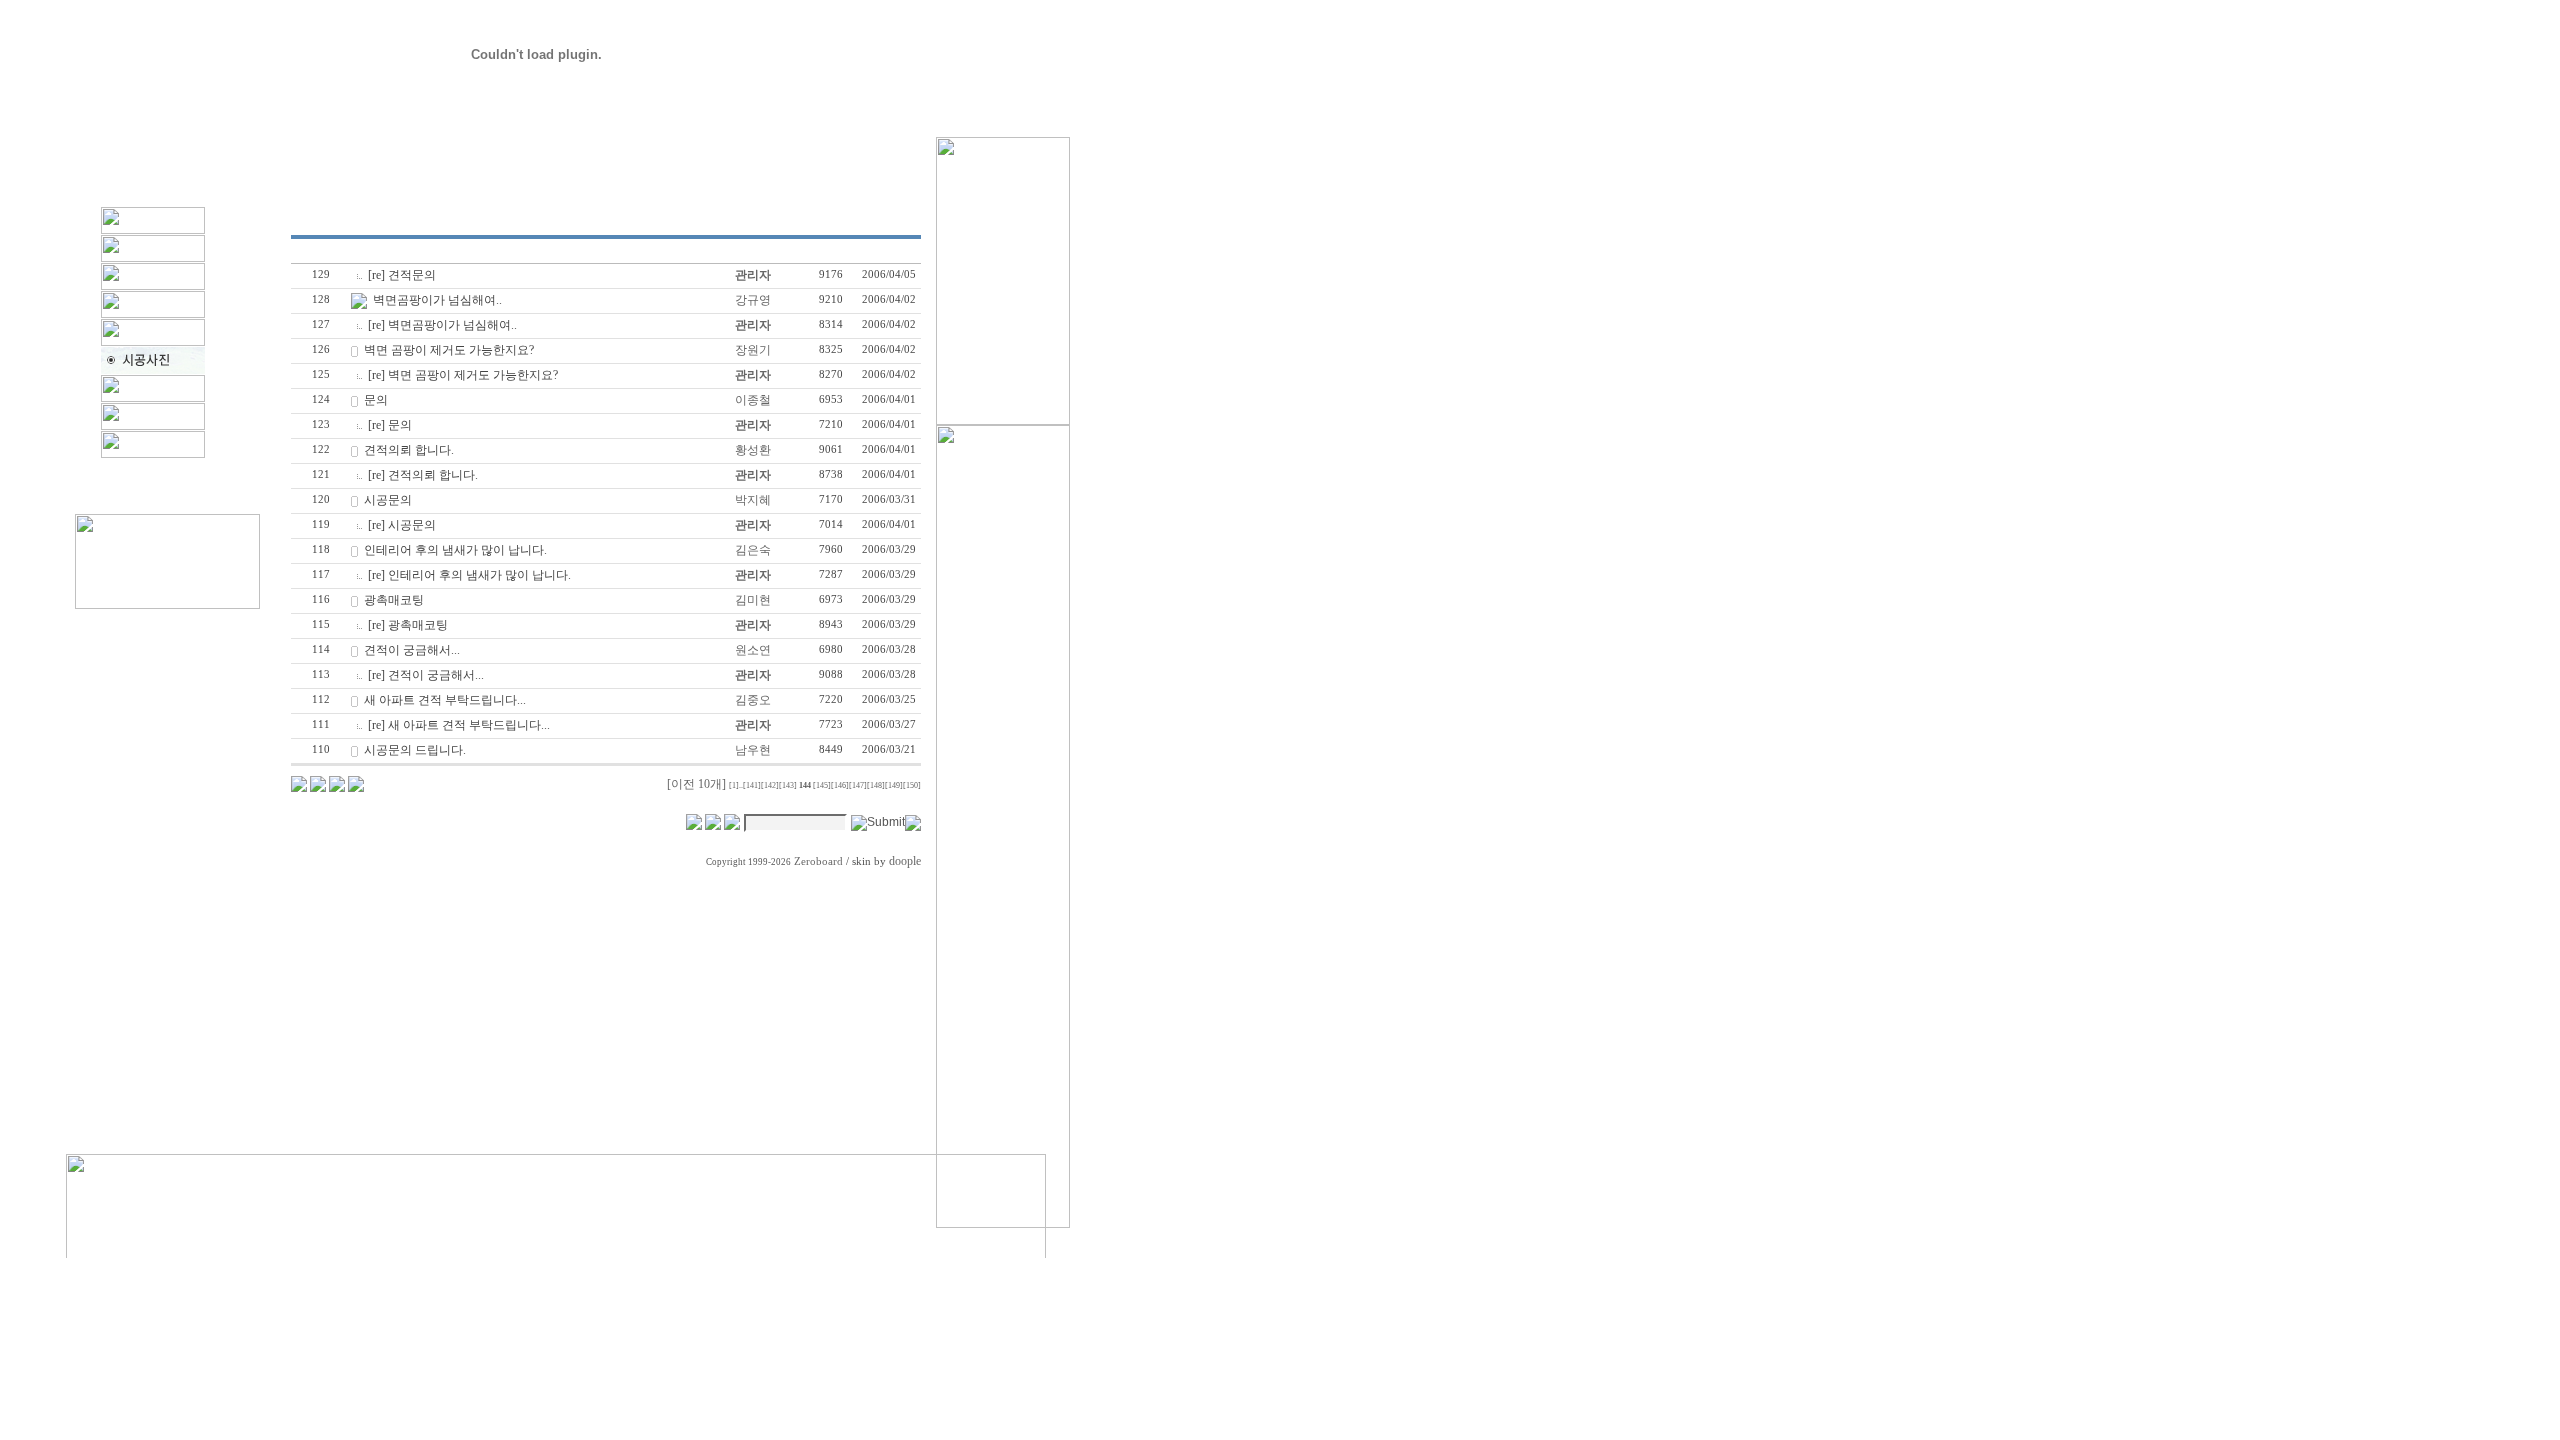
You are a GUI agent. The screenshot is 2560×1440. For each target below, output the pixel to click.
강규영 (753, 300)
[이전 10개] (696, 784)
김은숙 (753, 550)
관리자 (753, 275)
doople (905, 861)
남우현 (753, 750)
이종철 (753, 400)
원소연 (753, 650)
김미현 (753, 600)
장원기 (753, 350)
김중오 (753, 700)
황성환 (753, 450)
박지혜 (753, 500)
